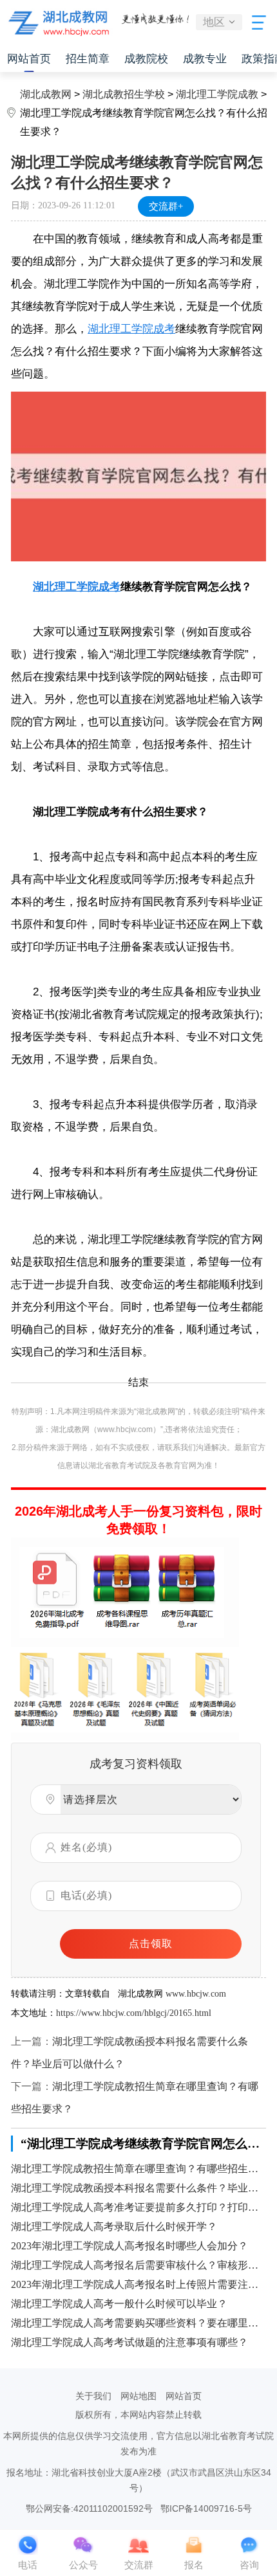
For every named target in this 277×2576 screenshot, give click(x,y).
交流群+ (166, 206)
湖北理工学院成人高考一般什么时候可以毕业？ (119, 2304)
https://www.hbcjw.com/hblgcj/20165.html (134, 2013)
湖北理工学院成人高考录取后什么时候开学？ (114, 2227)
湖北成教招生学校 (124, 94)
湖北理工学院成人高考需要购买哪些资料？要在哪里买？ (138, 2323)
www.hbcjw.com (196, 1994)
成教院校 (146, 59)
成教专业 (205, 59)
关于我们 (93, 2396)
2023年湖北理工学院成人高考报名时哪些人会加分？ (129, 2246)
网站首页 (29, 59)
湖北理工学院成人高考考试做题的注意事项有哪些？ (129, 2342)
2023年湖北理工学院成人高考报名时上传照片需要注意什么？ (138, 2284)
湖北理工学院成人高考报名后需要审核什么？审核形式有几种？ (138, 2265)
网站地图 (138, 2396)
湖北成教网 (46, 94)
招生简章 (88, 59)
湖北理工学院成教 (217, 94)
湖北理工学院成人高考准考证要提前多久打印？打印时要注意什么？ (138, 2207)
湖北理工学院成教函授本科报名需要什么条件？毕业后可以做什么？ (138, 2188)
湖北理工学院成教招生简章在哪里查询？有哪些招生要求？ (138, 2169)
